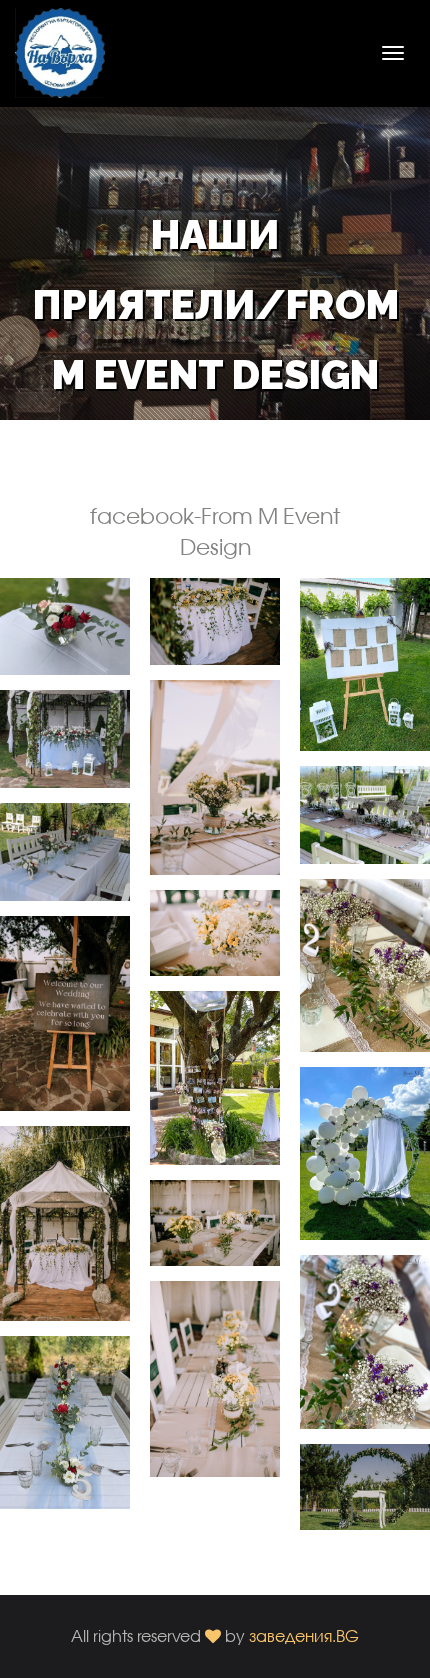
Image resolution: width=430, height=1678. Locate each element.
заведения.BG (304, 1635)
